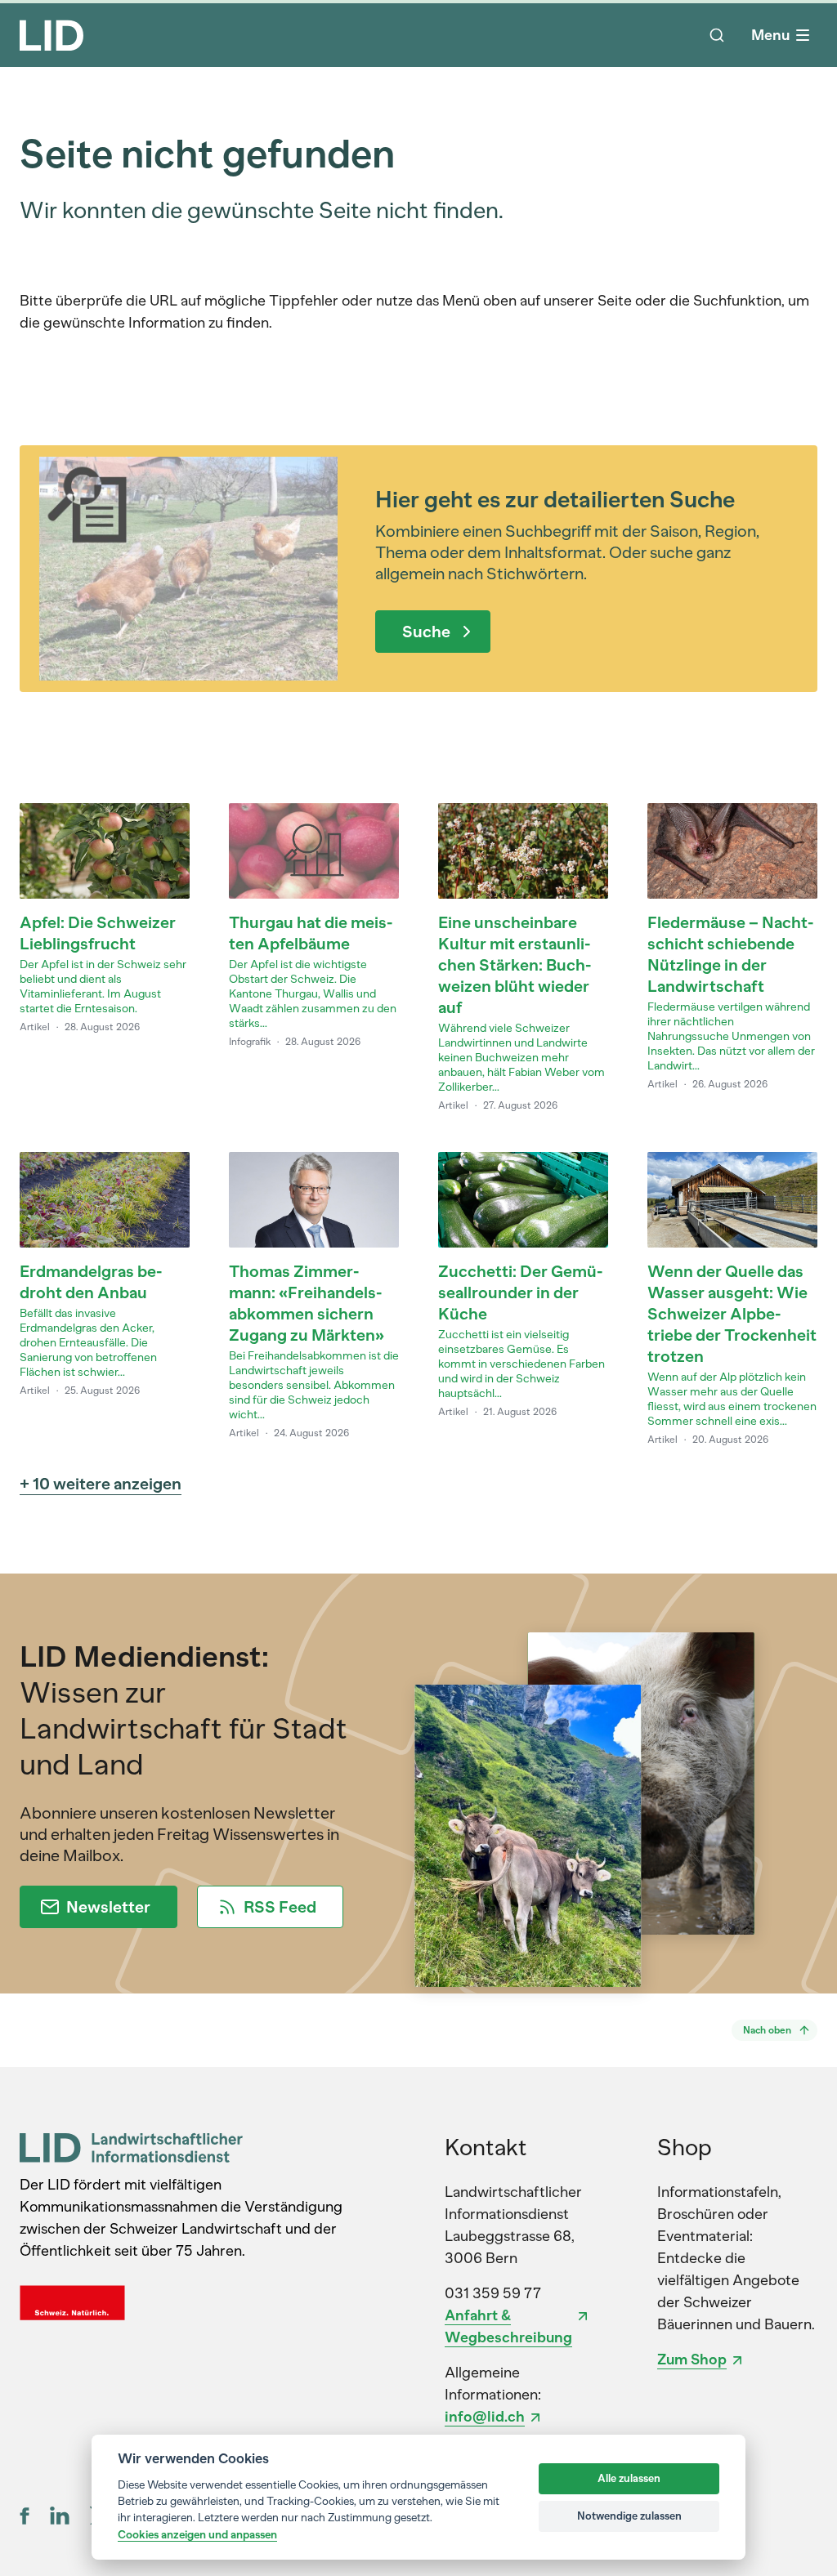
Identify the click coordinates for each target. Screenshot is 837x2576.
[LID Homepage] (51, 35)
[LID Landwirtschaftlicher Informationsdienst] (131, 2147)
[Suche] (717, 35)
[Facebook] (25, 2516)
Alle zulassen (629, 2478)
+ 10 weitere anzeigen (101, 1484)
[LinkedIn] (60, 2516)
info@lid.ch (485, 2417)
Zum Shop (692, 2359)
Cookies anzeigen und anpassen (197, 2534)
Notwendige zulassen (629, 2516)
